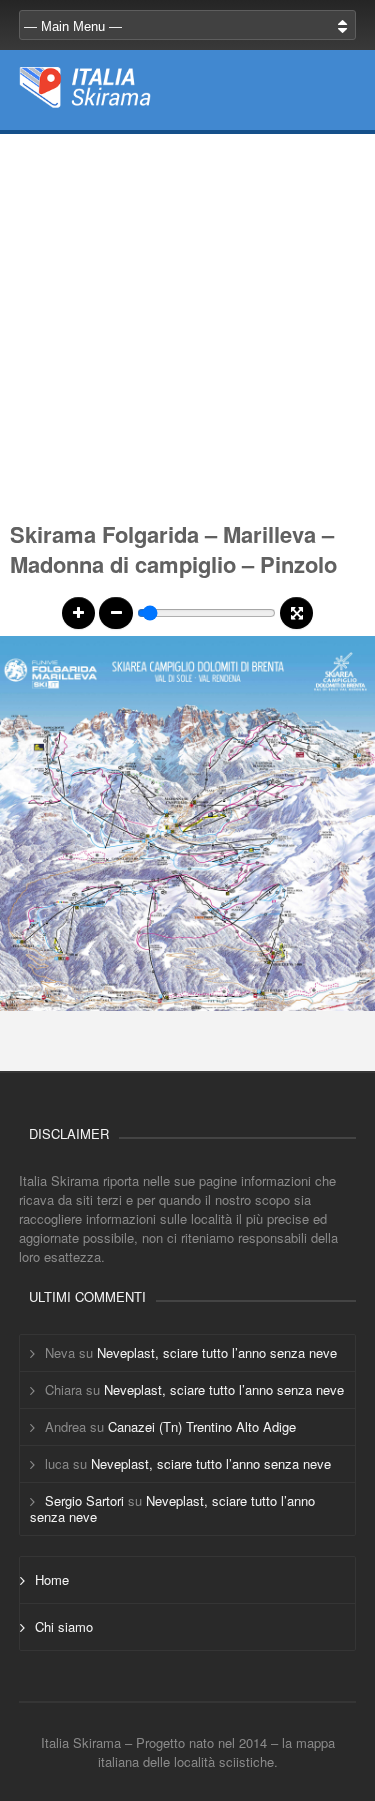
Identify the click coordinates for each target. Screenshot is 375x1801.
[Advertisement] (187, 321)
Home (52, 1579)
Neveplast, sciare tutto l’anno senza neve (217, 1352)
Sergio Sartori (84, 1500)
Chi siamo (64, 1626)
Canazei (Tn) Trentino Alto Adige (202, 1426)
